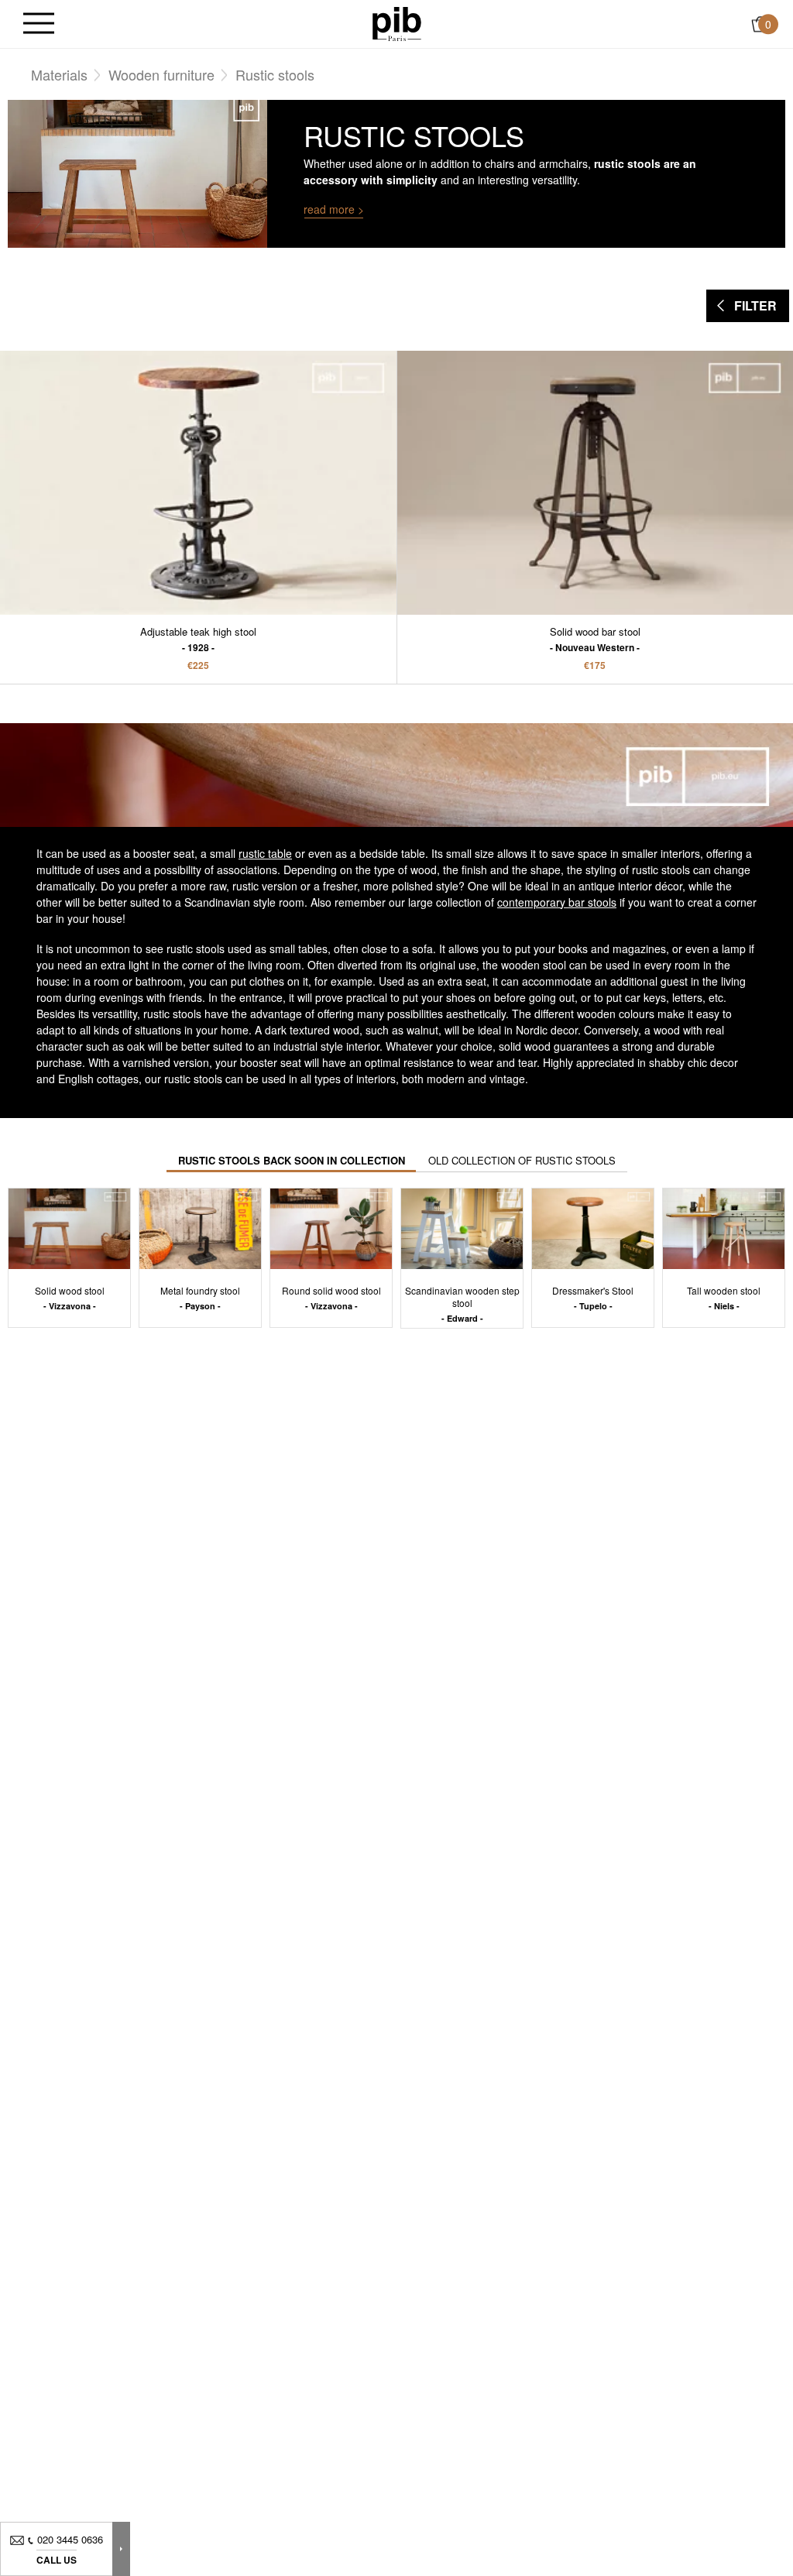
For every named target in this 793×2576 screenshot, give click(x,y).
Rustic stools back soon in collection (292, 1160)
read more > (334, 209)
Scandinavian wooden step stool (462, 1303)
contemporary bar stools (557, 902)
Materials (59, 74)
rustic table (265, 853)
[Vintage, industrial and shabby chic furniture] (397, 22)
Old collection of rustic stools (522, 1160)
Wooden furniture (161, 74)
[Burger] (39, 24)
